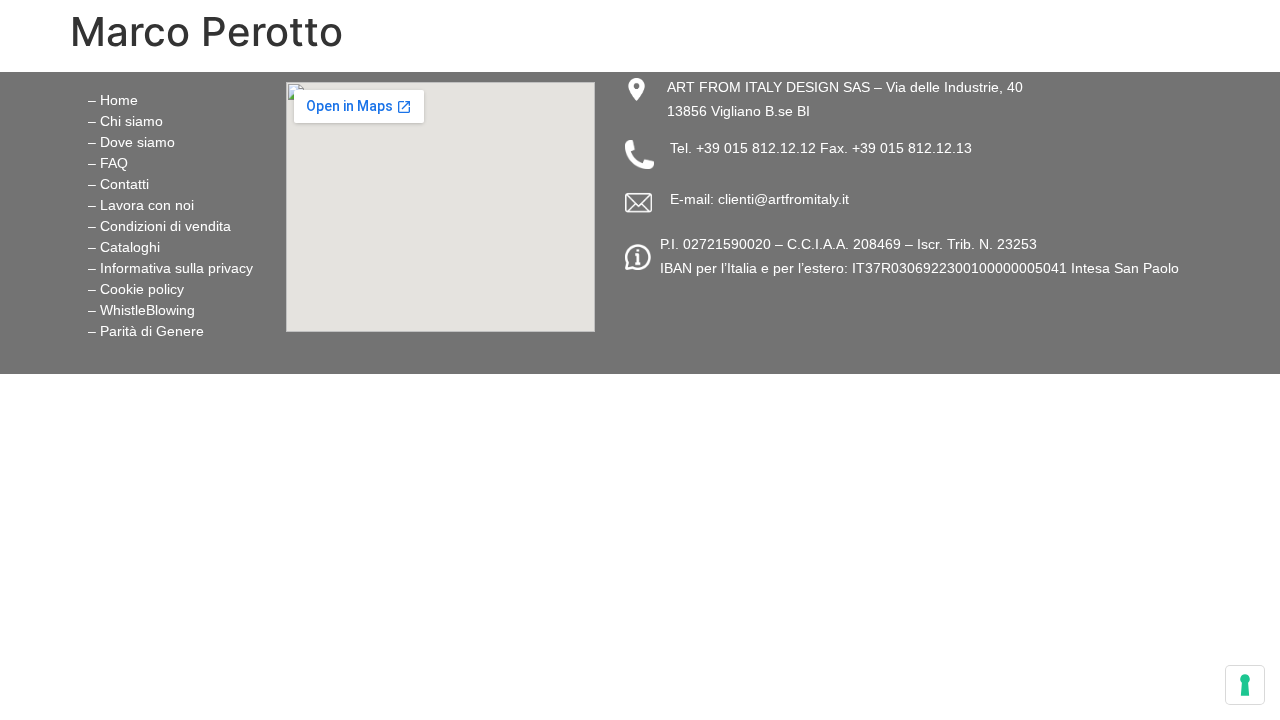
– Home (113, 100)
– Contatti (118, 184)
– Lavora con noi (141, 205)
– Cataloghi (124, 247)
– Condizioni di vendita (159, 226)
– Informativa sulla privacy (170, 268)
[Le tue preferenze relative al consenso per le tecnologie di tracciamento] (1245, 685)
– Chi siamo (125, 121)
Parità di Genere (152, 331)
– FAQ (108, 163)
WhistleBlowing (147, 310)
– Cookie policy (136, 289)
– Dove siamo (131, 142)
